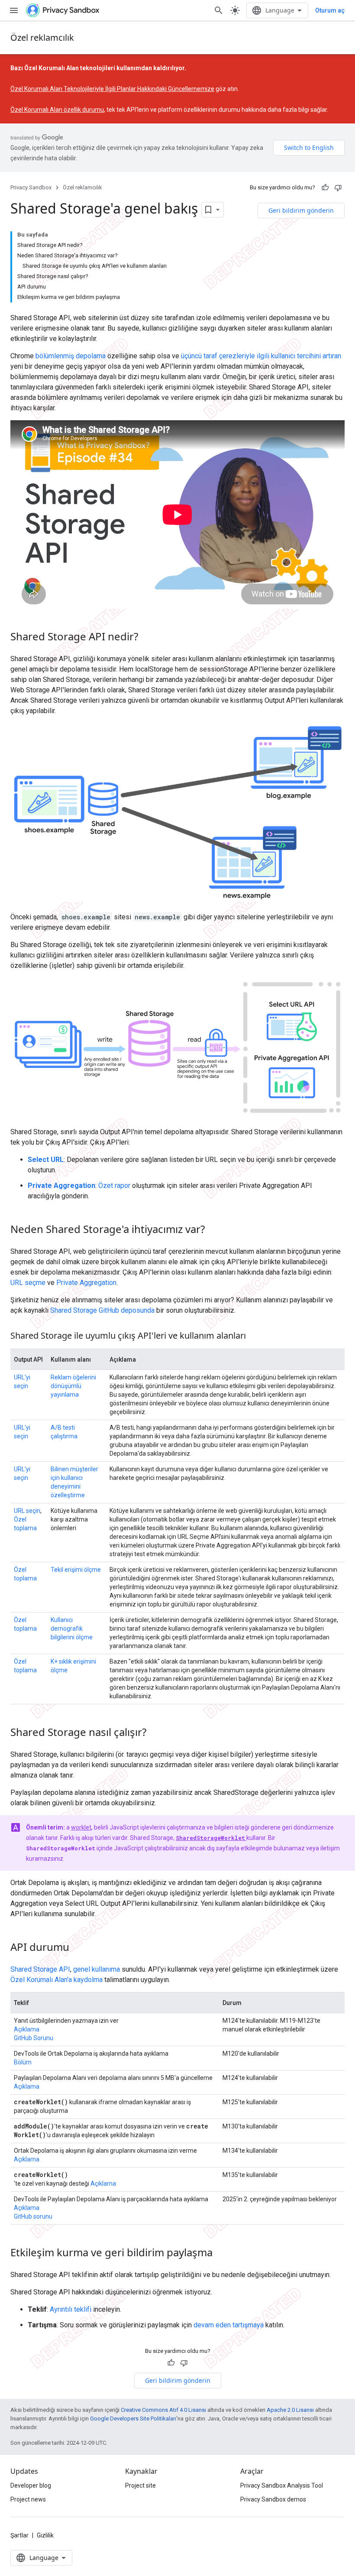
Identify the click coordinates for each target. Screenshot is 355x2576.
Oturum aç (330, 10)
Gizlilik (45, 2535)
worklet (81, 1827)
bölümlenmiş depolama (71, 356)
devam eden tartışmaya (229, 2325)
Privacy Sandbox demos (273, 2499)
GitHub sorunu (33, 2216)
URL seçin (27, 1511)
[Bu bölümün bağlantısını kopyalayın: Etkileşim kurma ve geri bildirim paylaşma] (221, 2254)
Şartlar (19, 2535)
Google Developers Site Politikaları (133, 2419)
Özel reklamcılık (42, 37)
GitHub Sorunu (34, 2038)
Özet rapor (114, 1186)
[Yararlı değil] (338, 188)
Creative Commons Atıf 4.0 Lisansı (163, 2410)
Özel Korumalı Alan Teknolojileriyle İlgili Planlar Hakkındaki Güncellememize (112, 89)
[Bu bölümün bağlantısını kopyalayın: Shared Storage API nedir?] (147, 637)
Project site (140, 2485)
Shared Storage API (40, 1969)
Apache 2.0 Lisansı (290, 2410)
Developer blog (31, 2485)
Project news (28, 2499)
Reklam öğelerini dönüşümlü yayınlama (73, 1386)
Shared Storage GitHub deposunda (102, 1310)
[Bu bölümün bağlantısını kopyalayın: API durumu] (78, 1948)
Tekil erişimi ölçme (76, 1570)
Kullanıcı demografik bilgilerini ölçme (72, 1629)
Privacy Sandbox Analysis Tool (282, 2485)
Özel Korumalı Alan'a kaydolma (56, 1980)
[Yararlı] (325, 188)
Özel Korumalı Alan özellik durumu (57, 110)
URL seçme (28, 1283)
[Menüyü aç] (14, 10)
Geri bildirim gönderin (301, 210)
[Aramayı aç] (219, 10)
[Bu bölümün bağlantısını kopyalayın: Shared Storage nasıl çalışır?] (155, 1733)
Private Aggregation (86, 1283)
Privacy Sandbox (31, 187)
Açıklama (27, 2029)
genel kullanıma (97, 1969)
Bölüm (23, 2062)
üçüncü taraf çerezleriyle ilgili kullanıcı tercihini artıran (261, 356)
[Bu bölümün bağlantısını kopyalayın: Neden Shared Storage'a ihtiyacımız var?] (213, 1230)
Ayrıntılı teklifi (71, 2309)
